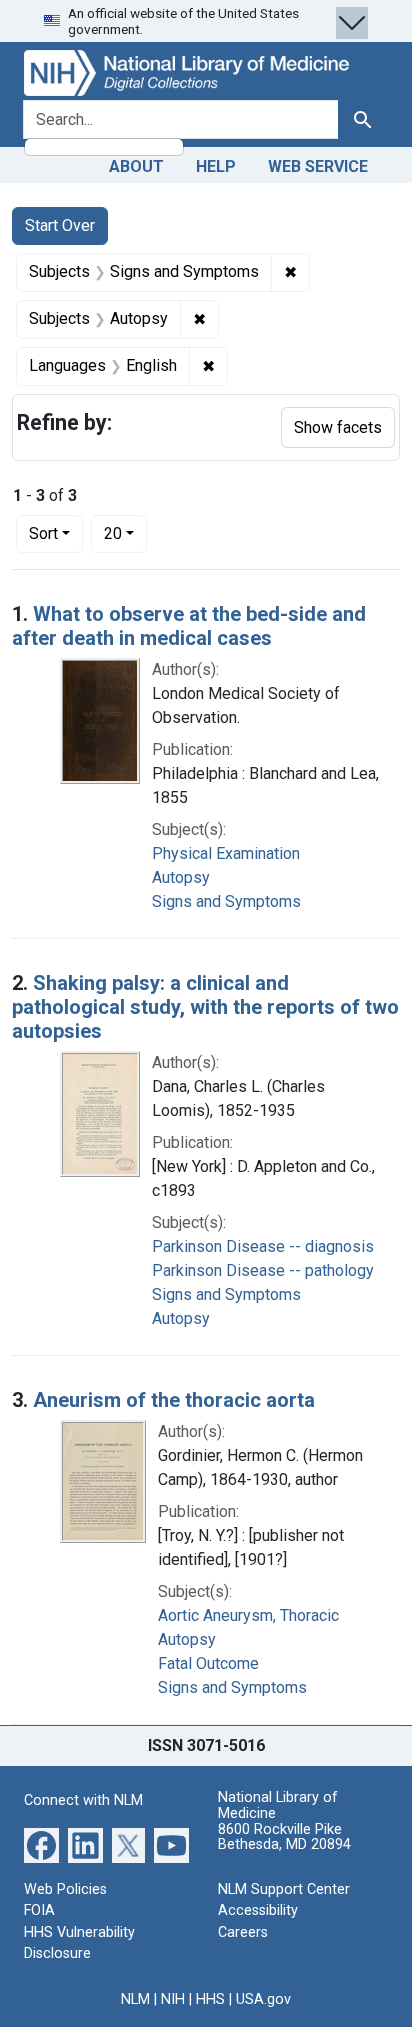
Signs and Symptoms (226, 901)
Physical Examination (226, 853)
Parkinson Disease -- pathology (263, 1270)
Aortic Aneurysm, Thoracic (248, 1615)
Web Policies (65, 1889)
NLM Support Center (284, 1889)
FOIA (39, 1910)
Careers (243, 1932)
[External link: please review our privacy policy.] (41, 1843)
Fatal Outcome (208, 1663)
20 (125, 533)
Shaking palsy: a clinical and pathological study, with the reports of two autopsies (205, 1007)
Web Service (318, 166)
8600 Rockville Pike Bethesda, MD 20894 (284, 1837)
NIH (173, 1999)
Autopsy (181, 877)
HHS (210, 1999)
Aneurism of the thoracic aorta (174, 1400)
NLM (135, 1999)
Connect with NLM (83, 1800)
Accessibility (258, 1910)
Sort (43, 533)
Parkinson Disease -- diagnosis (263, 1246)
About (136, 166)
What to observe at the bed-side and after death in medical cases (189, 626)
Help (216, 166)
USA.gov (263, 1999)
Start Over (60, 225)
